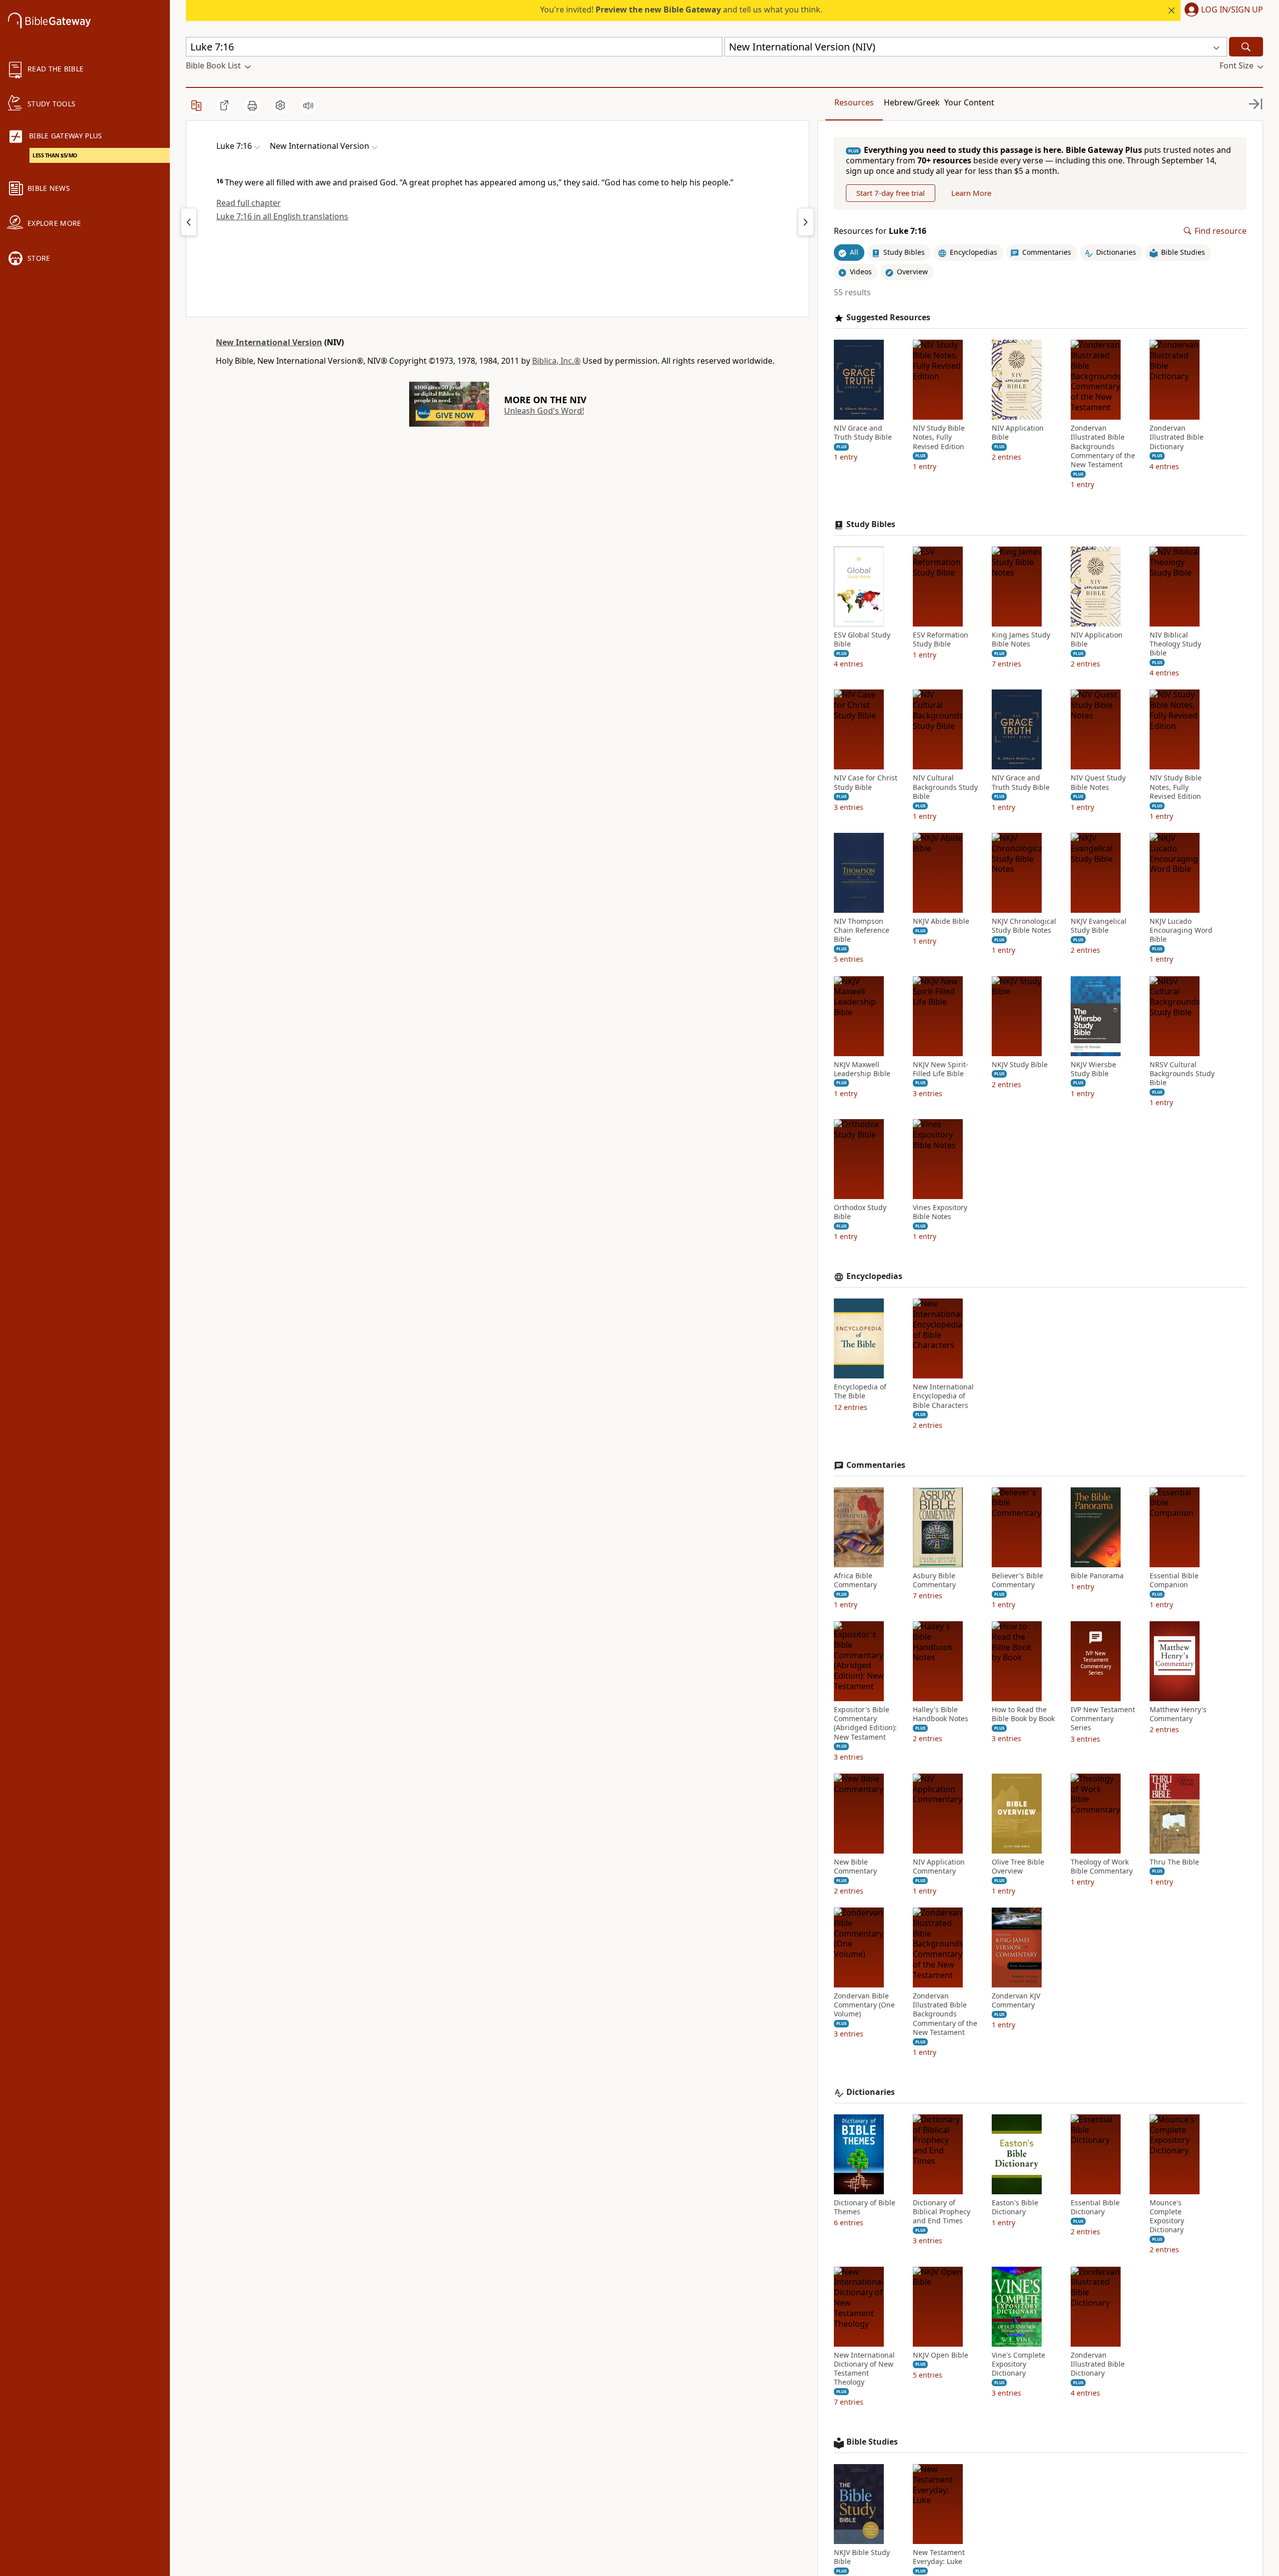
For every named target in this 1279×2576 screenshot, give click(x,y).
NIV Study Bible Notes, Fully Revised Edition (939, 437)
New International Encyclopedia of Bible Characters (943, 1396)
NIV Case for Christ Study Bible (866, 782)
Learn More (971, 193)
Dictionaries (871, 2092)
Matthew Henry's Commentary (1178, 1714)
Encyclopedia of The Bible (860, 1391)
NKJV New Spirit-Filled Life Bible (941, 1069)
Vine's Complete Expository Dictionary (1018, 2364)
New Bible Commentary (855, 1867)
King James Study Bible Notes (1021, 640)
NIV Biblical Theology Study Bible (1175, 644)
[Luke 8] (806, 222)
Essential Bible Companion (1174, 1580)
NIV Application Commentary (939, 1867)
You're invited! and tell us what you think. (681, 9)
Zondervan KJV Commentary (1016, 2000)
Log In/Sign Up (1232, 10)
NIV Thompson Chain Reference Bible (862, 930)
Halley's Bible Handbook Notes (941, 1714)
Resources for (880, 231)
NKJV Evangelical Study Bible (1099, 926)
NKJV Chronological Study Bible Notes (1024, 926)
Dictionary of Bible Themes (865, 2207)
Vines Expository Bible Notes (940, 1212)
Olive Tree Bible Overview (1018, 1867)
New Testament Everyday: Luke (939, 2557)
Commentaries (876, 1465)
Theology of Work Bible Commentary (1102, 1867)
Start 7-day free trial (891, 193)
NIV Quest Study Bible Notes (1098, 782)
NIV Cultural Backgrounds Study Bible (945, 787)
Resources (854, 102)
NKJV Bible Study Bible (862, 2557)
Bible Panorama (1097, 1576)
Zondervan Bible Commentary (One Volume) (864, 2005)
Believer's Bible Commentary (1017, 1580)
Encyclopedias (874, 1276)
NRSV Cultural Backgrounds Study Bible (1182, 1074)
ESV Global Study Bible (862, 640)
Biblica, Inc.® (556, 361)
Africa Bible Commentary (855, 1580)
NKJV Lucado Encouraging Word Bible (1181, 930)
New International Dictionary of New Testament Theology (864, 2369)
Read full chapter (249, 203)
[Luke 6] (189, 222)
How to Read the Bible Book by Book (1023, 1714)
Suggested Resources (888, 318)
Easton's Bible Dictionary (1015, 2207)
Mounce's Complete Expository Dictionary (1167, 2217)
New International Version (269, 342)
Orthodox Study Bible (860, 1212)
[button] (1222, 10)
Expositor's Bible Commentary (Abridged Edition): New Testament (865, 1723)
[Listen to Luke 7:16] (308, 105)
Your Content (969, 102)
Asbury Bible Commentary (934, 1580)
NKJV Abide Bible (941, 921)
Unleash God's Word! (544, 411)
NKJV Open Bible (941, 2355)
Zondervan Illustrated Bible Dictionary (1177, 437)
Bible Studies (872, 2442)
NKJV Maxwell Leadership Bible (862, 1069)
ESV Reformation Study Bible (941, 640)
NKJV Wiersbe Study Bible (1093, 1069)
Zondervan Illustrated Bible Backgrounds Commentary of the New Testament (1103, 446)
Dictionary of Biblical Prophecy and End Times (942, 2212)
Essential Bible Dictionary (1095, 2207)
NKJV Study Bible (1020, 1065)
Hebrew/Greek (912, 102)
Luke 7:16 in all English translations (282, 216)
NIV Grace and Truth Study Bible (863, 433)
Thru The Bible (1174, 1862)
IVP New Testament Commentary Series (1103, 1719)
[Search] (1246, 47)
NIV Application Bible (1018, 433)
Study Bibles (871, 524)
